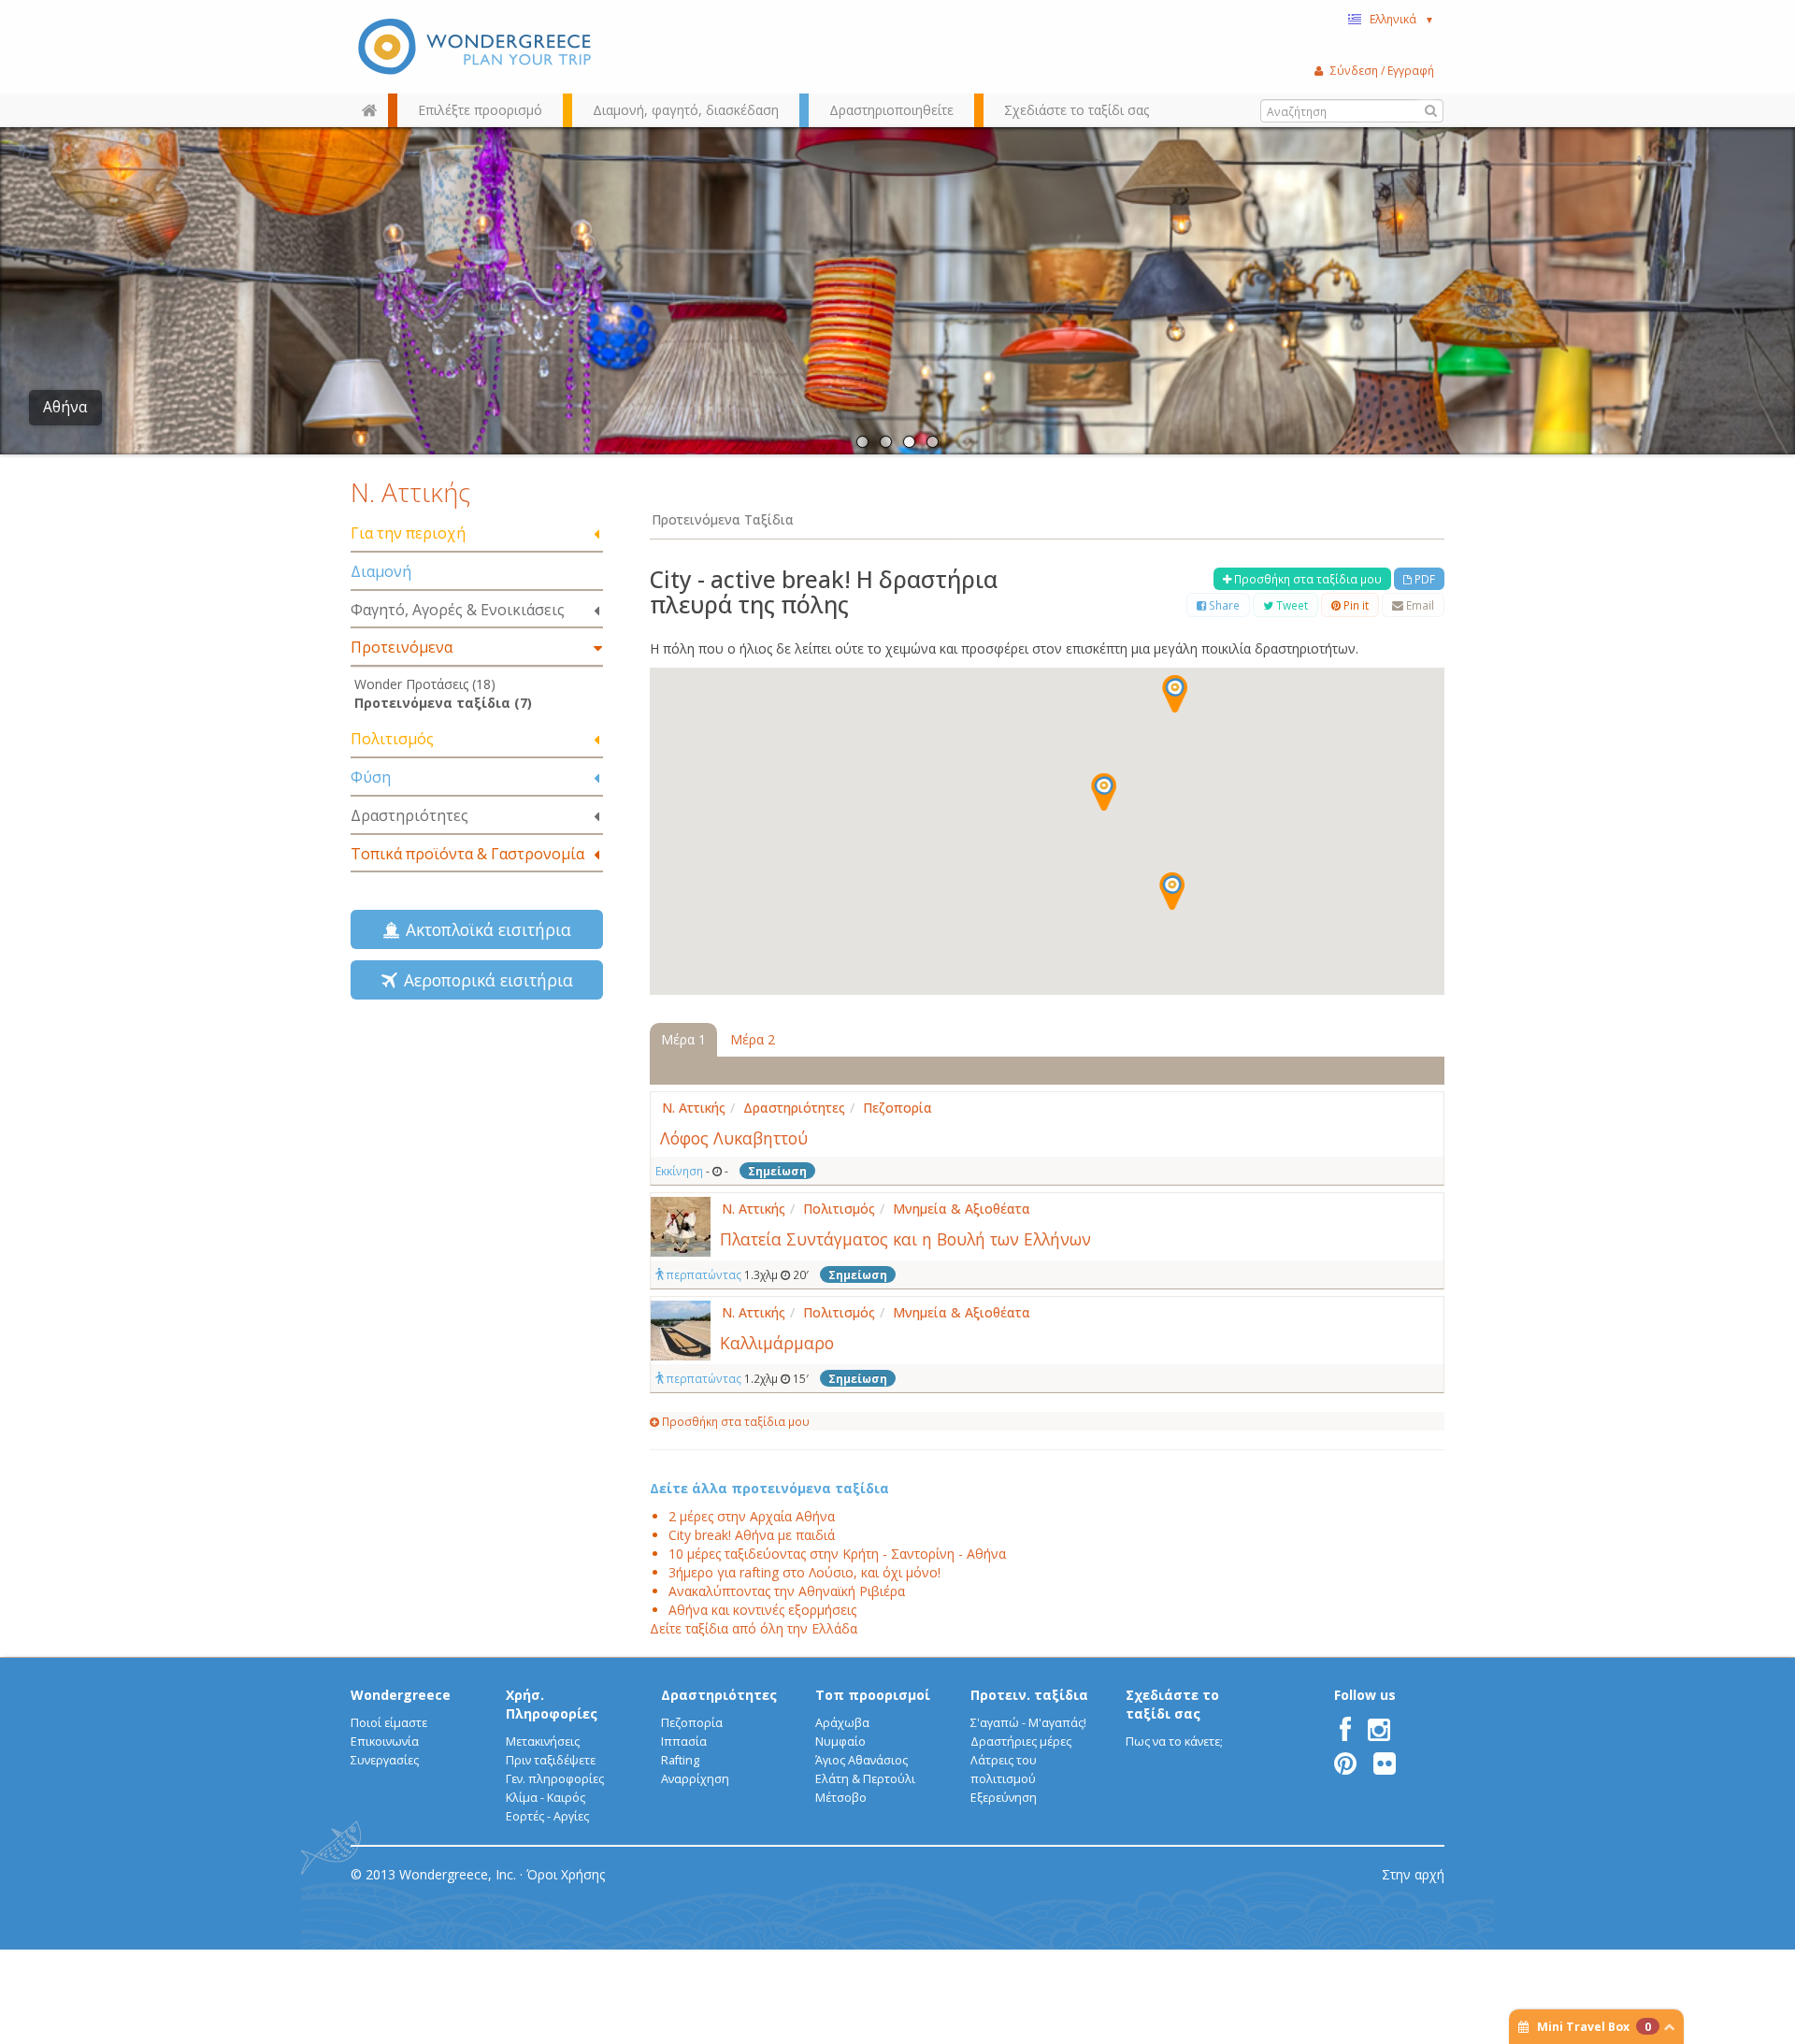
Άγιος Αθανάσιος (862, 1760)
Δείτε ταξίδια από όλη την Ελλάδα (754, 1628)
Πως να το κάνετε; (1174, 1742)
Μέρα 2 (753, 1039)
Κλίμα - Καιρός (546, 1798)
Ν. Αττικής (410, 492)
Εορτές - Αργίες (547, 1816)
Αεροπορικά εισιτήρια (484, 980)
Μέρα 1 (683, 1039)
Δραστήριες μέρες (1021, 1742)
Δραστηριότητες (409, 815)
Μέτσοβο (841, 1798)
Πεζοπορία (692, 1723)
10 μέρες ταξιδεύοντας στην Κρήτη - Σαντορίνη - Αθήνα (837, 1554)
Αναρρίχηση (695, 1779)
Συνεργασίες (385, 1760)
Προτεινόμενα (402, 647)
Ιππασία (684, 1742)
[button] (1175, 694)
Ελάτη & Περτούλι (865, 1779)
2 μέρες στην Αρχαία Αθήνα (752, 1516)
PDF (1423, 579)
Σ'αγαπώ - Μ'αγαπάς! (1028, 1723)
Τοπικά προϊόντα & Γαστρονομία (467, 854)
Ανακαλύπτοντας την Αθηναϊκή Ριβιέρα (787, 1591)
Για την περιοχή (408, 533)
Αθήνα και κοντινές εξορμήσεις (762, 1610)
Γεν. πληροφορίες (555, 1779)
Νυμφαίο (840, 1742)
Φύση (371, 777)
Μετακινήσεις (543, 1742)
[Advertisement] (477, 1165)
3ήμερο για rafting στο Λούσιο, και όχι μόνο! (804, 1572)
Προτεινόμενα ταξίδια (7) (443, 703)
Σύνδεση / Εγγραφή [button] (1382, 70)
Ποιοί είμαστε (389, 1723)
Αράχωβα (842, 1723)
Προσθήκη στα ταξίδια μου (1307, 579)
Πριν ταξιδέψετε (551, 1760)
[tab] (477, 534)
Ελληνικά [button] (1402, 19)
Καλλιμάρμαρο (777, 1343)
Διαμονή (381, 571)
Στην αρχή (1413, 1874)
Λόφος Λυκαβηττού (734, 1138)
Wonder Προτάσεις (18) (425, 684)
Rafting (680, 1760)
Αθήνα (65, 407)
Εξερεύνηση (1004, 1798)
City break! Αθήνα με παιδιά (752, 1535)
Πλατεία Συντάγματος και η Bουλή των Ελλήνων (905, 1239)
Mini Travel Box (1594, 2027)
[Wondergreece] (477, 47)
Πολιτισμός (392, 739)
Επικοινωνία (385, 1742)
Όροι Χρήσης (566, 1874)
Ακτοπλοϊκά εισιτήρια (484, 929)
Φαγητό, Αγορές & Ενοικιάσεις (458, 610)
